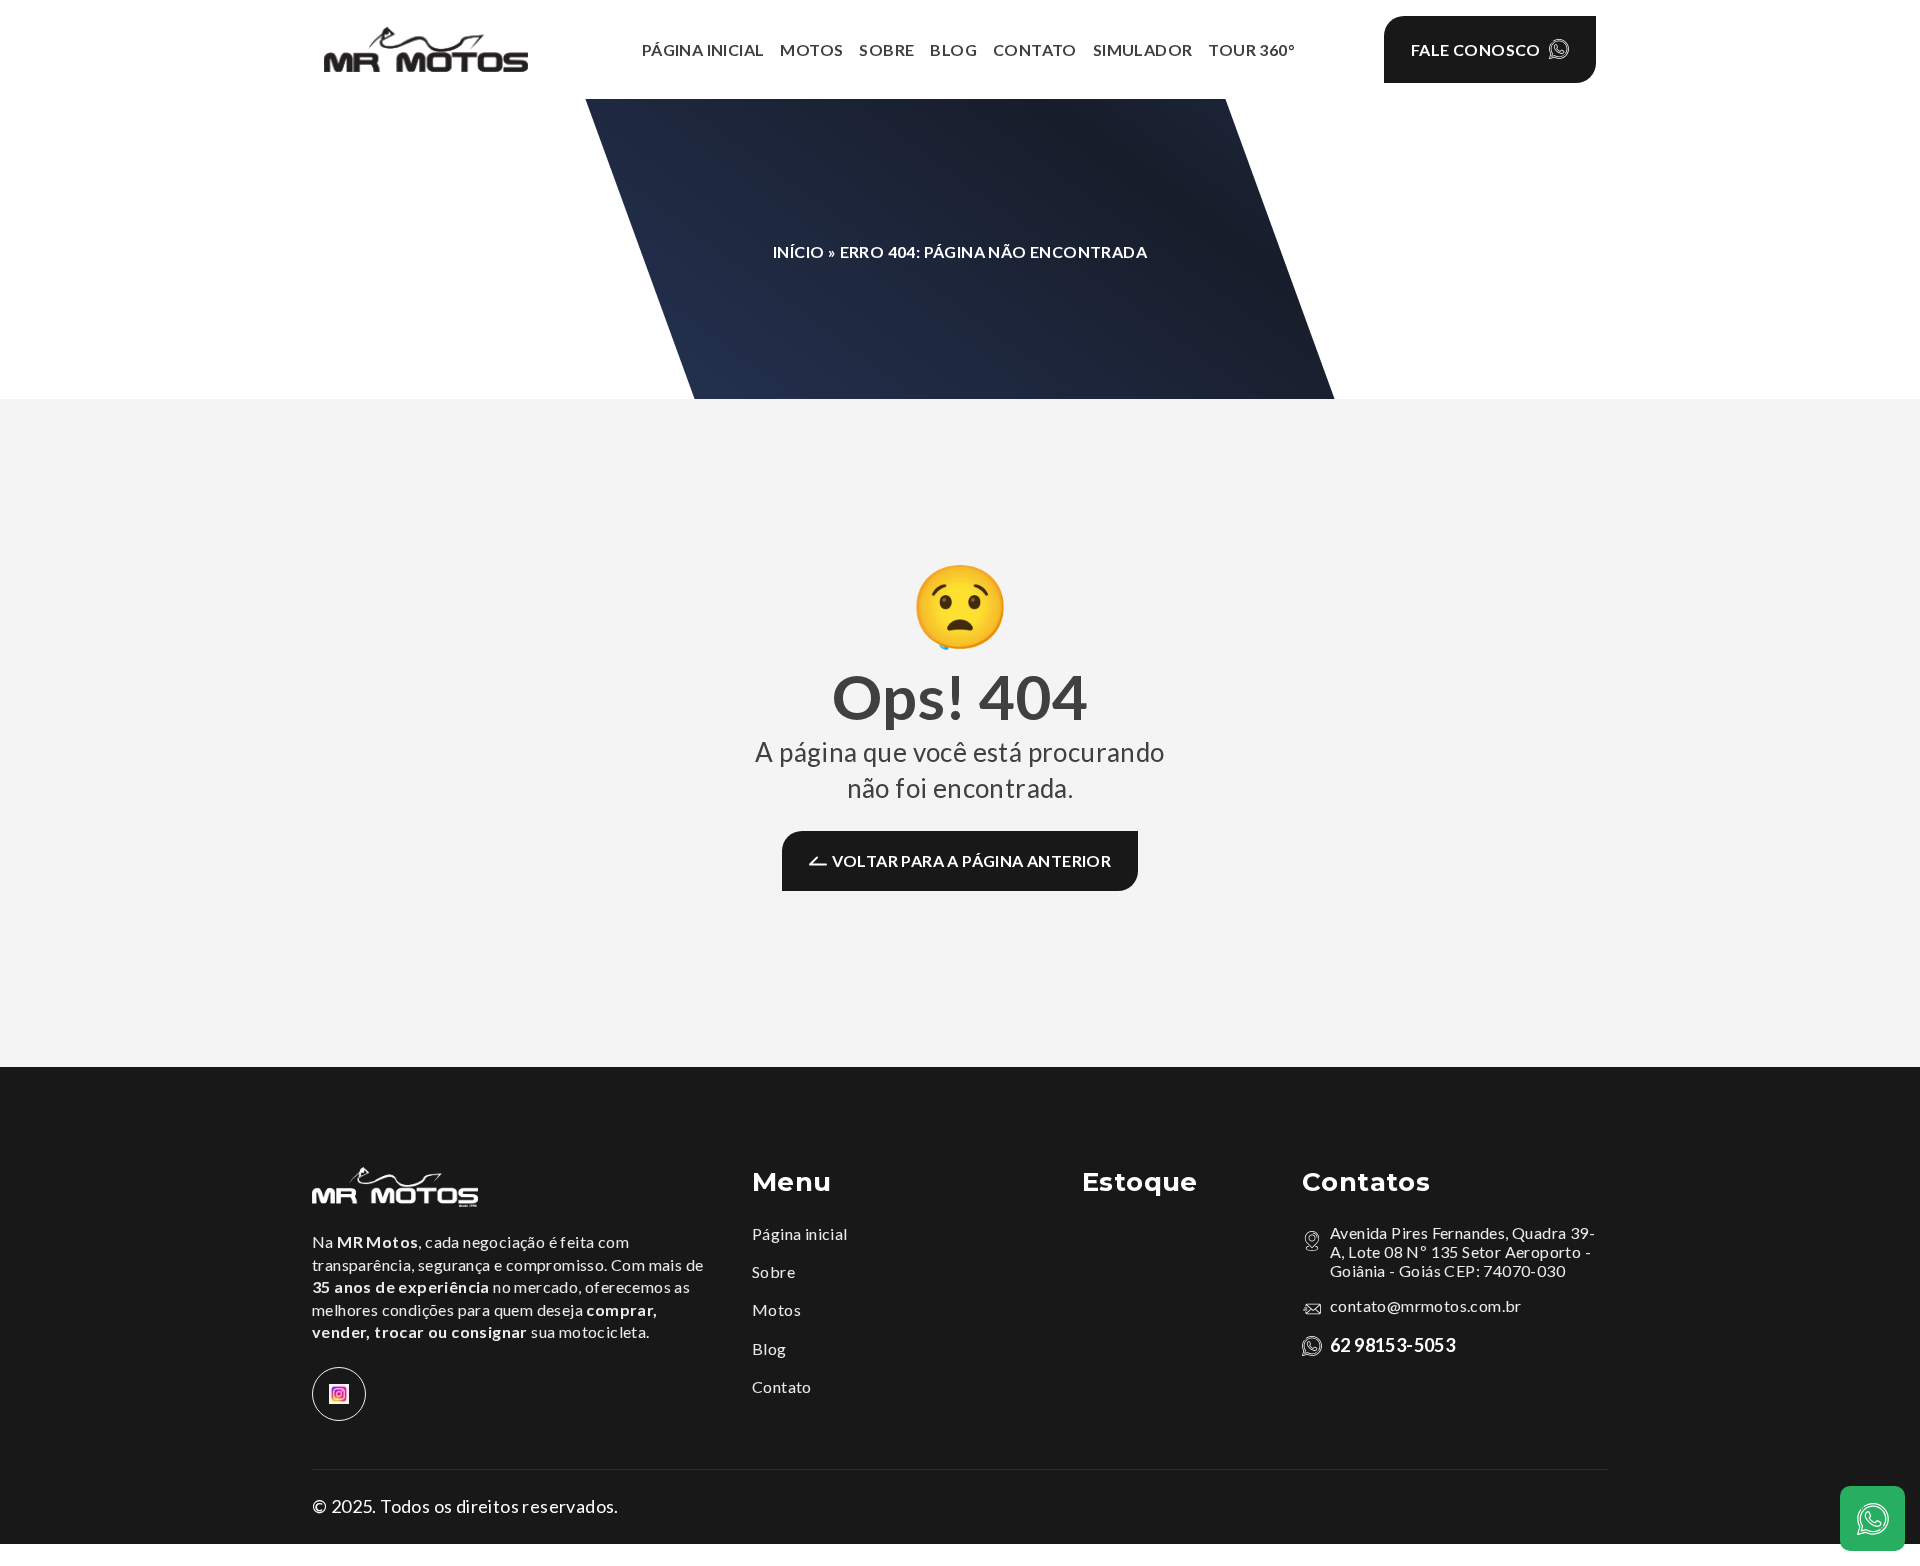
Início (798, 251)
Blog (769, 1348)
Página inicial (800, 1233)
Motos (776, 1309)
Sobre (773, 1271)
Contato (782, 1386)
